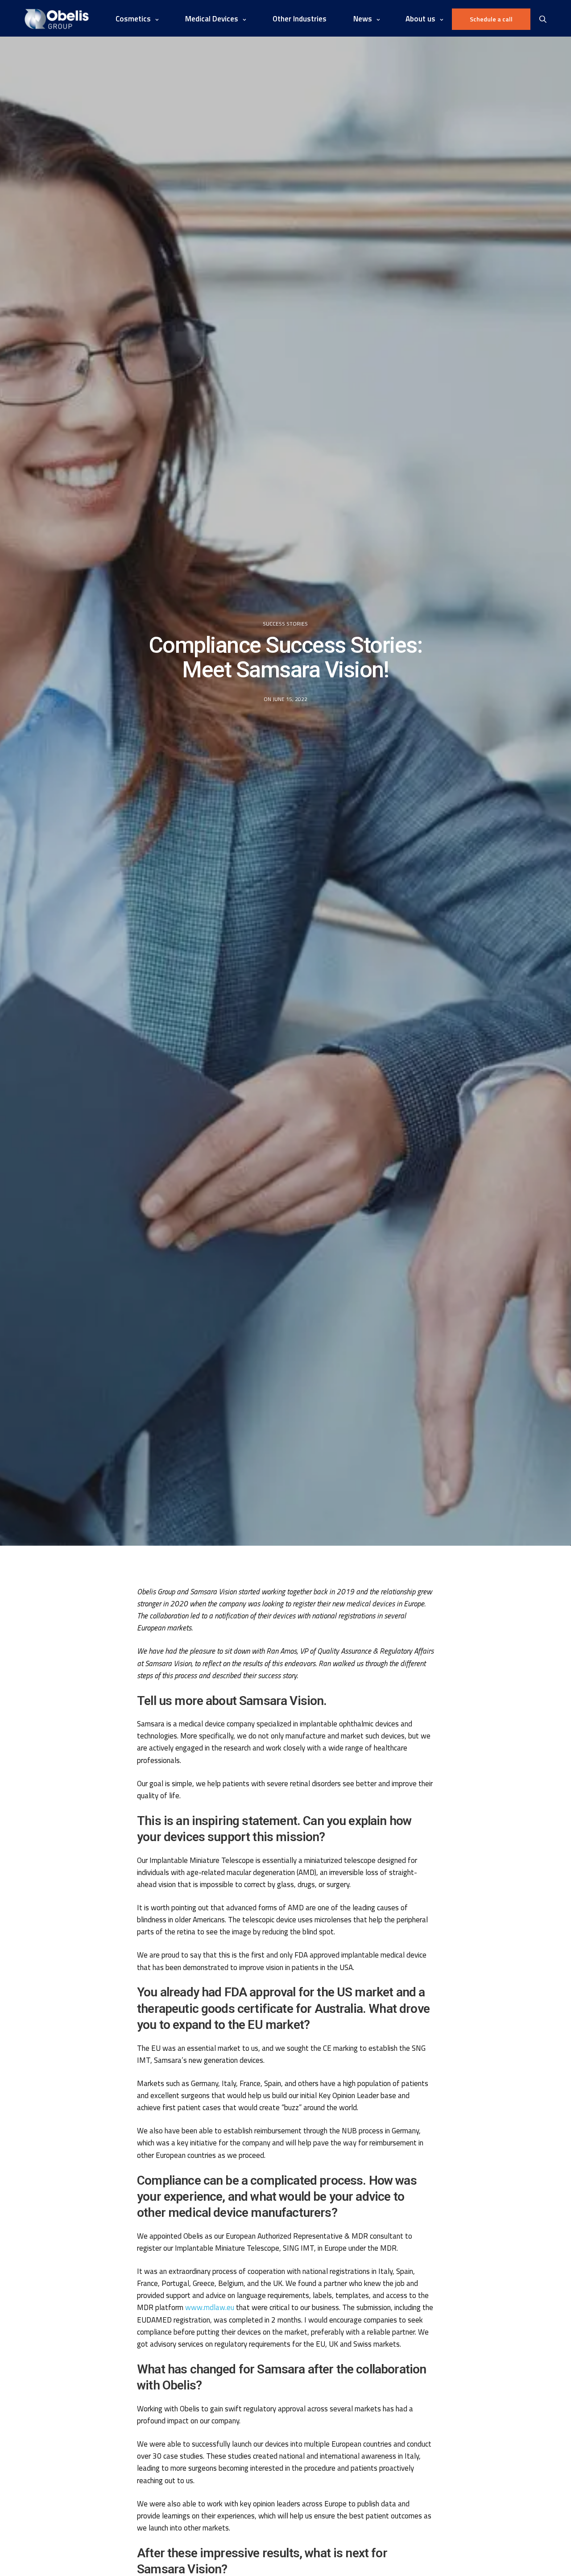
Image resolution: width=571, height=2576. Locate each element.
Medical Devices (212, 19)
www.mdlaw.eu (210, 2307)
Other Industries (300, 19)
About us (420, 19)
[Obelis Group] (57, 19)
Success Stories (285, 624)
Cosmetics (133, 19)
